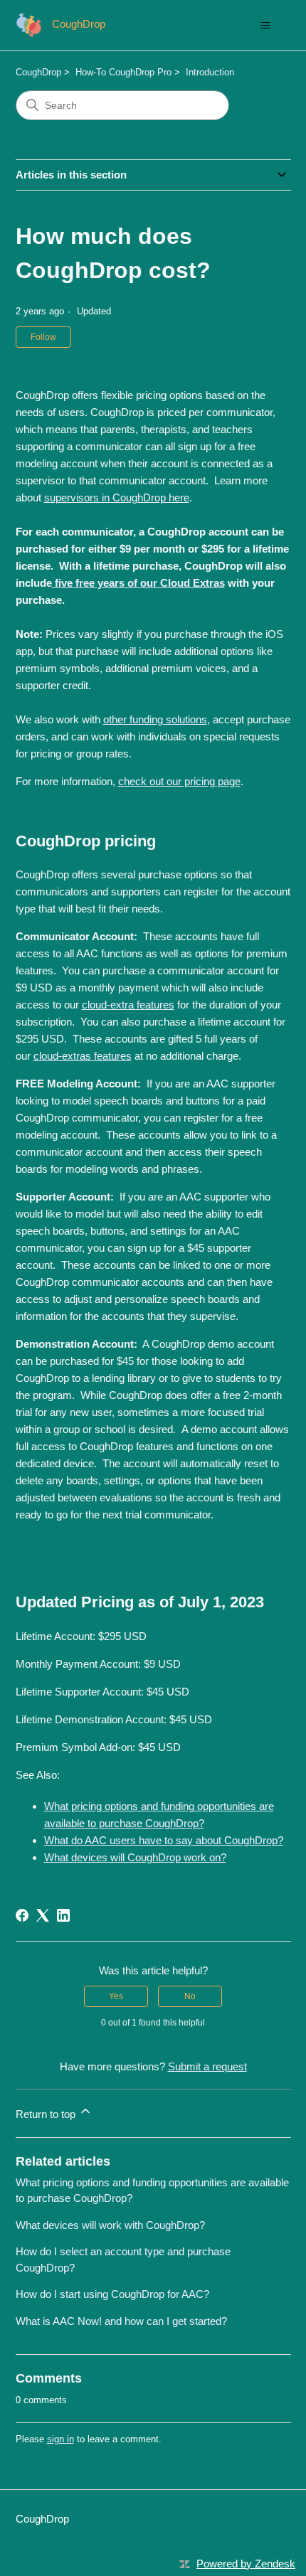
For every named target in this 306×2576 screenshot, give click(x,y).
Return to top (47, 2114)
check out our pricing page (179, 781)
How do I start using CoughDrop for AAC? (112, 2294)
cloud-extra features (128, 1005)
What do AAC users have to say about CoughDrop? (164, 1840)
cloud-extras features (83, 1056)
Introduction (210, 72)
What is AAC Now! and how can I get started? (121, 2321)
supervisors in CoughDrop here (117, 497)
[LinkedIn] (63, 1915)
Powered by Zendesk (246, 2564)
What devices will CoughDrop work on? (135, 1857)
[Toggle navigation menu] (266, 26)
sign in (60, 2439)
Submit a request (207, 2066)
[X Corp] (43, 1915)
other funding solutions (155, 719)
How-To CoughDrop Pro (123, 72)
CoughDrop (38, 72)
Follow (43, 337)
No (190, 1996)
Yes (116, 1996)
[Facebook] (22, 1915)
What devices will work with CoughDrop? (110, 2225)
